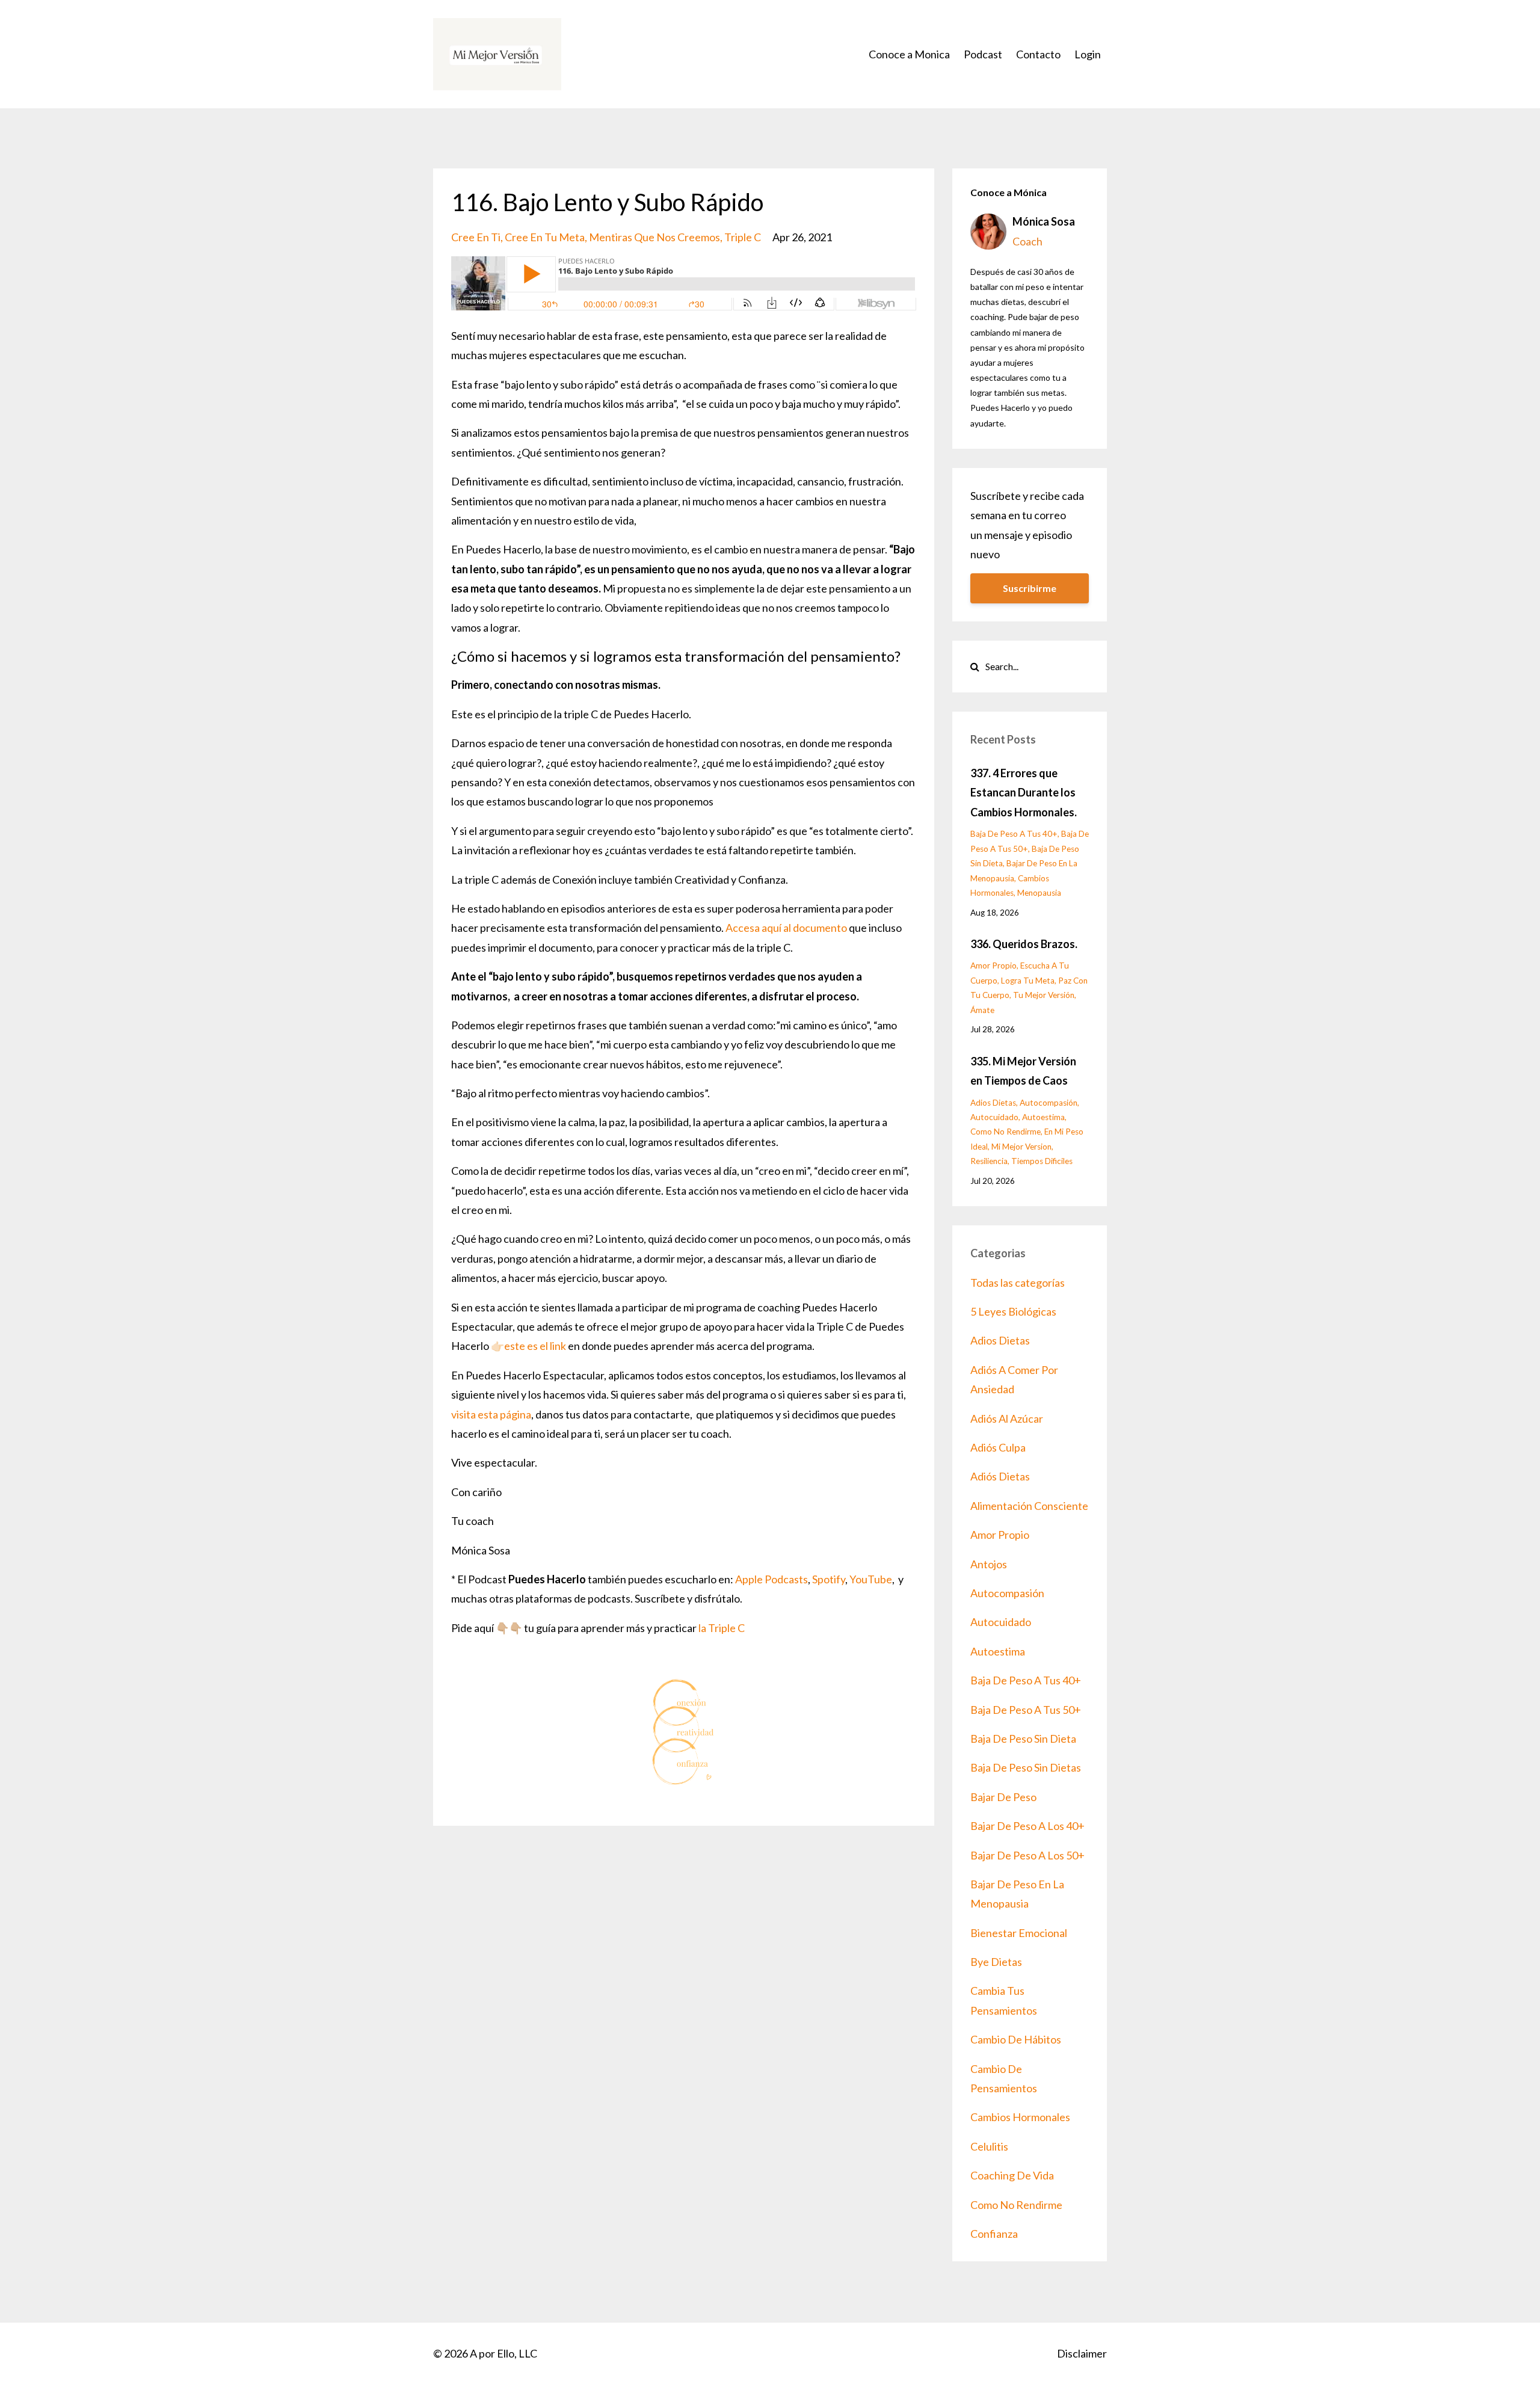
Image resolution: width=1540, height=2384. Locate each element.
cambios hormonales (1020, 2117)
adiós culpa (998, 1447)
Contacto (1038, 54)
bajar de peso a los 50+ (1027, 1855)
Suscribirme (1030, 588)
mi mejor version (1021, 1147)
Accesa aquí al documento (786, 928)
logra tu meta (1028, 981)
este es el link (535, 1346)
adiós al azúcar (1007, 1418)
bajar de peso (1003, 1797)
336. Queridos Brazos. (1024, 944)
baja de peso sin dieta (1023, 1739)
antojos (989, 1564)
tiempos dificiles (1042, 1161)
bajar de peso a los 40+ (1027, 1826)
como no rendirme (1006, 1132)
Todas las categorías (1018, 1283)
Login (1088, 54)
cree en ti (476, 237)
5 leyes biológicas (1013, 1311)
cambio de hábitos (1016, 2039)
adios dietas (993, 1103)
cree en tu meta (545, 237)
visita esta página (491, 1414)
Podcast (983, 54)
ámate (982, 1010)
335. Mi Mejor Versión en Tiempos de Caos (1023, 1071)
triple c (743, 237)
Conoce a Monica (909, 54)
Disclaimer (1082, 2353)
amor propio (993, 966)
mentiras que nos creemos (654, 237)
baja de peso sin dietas (1026, 1767)
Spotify (829, 1579)
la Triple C (722, 1628)
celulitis (989, 2146)
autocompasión (1049, 1103)
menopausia (1039, 893)
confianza (994, 2234)
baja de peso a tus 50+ (1026, 1710)
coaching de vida (1012, 2175)
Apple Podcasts (772, 1579)
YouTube (871, 1579)
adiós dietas (1000, 1476)
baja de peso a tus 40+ (1014, 834)
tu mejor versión (1044, 995)
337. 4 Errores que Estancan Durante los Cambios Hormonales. (1024, 793)
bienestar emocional (1019, 1933)
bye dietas (996, 1962)
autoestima (1043, 1117)
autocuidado (994, 1117)
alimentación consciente (1029, 1506)
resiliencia (989, 1161)
